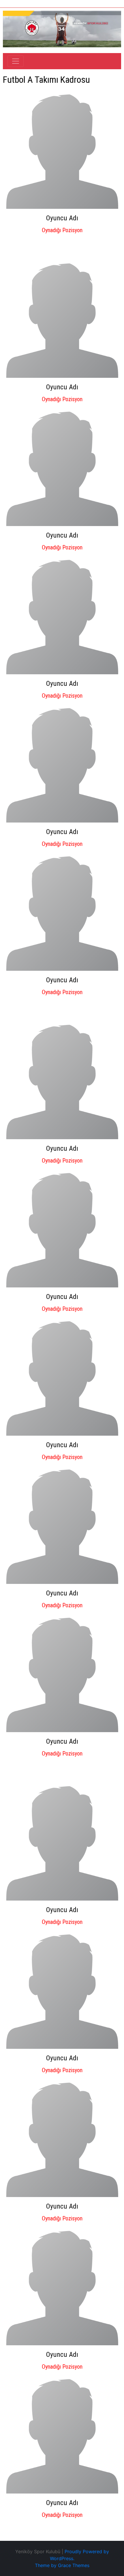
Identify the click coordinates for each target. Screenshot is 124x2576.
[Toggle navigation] (16, 61)
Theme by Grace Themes (62, 2565)
